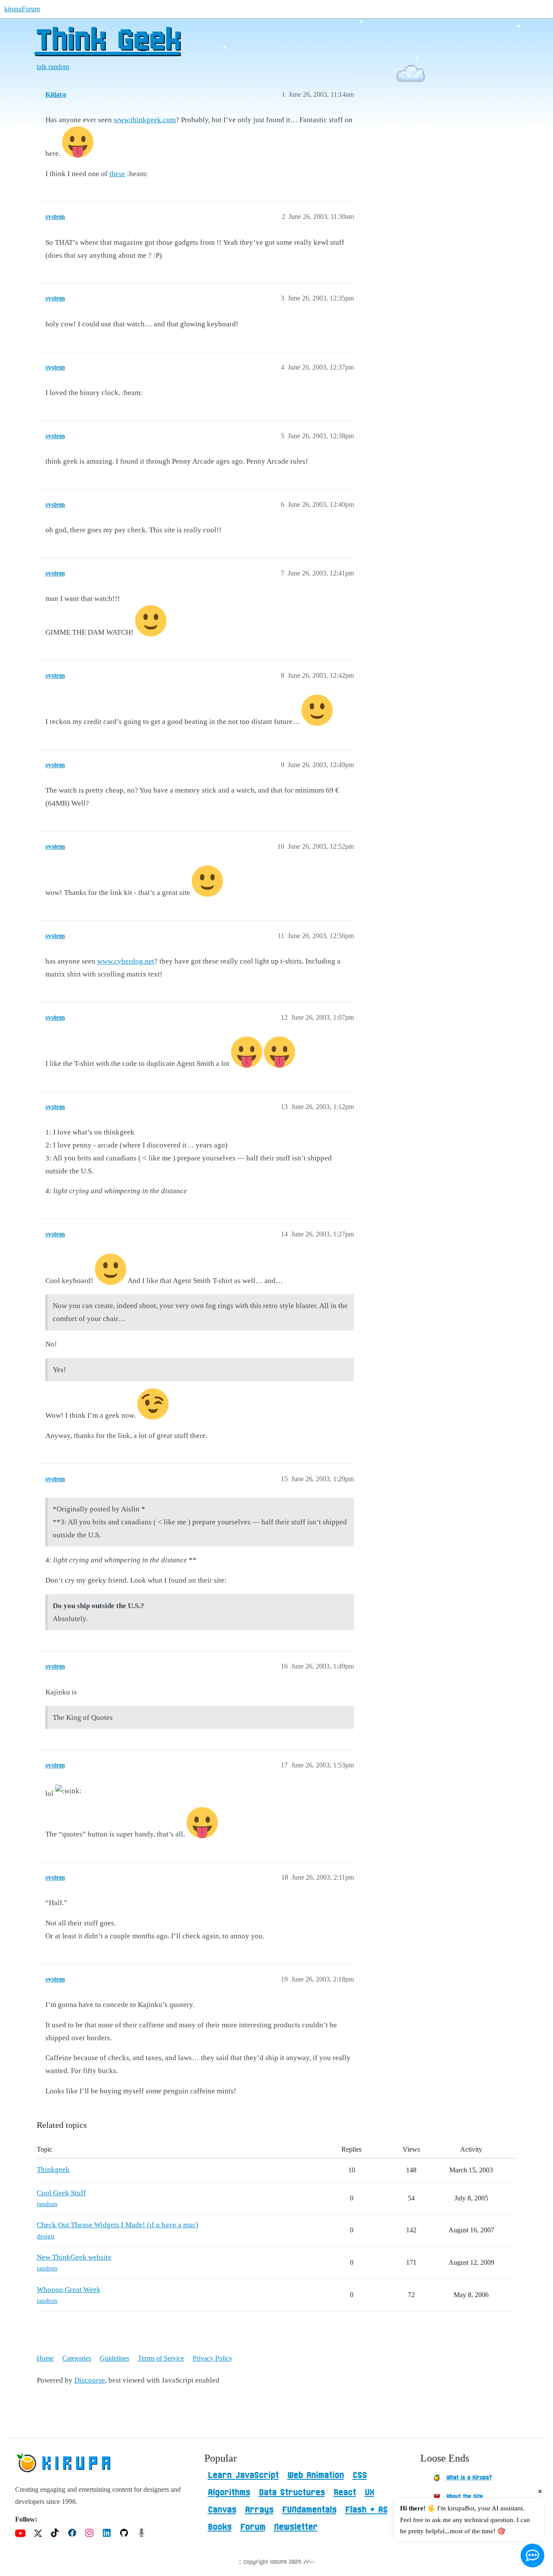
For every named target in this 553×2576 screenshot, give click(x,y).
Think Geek (107, 41)
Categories (77, 2358)
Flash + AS (366, 2510)
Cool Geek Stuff (61, 2193)
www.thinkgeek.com (145, 120)
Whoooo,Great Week (69, 2290)
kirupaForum (22, 9)
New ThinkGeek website (74, 2257)
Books (220, 2527)
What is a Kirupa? (469, 2478)
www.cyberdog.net (126, 961)
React (345, 2493)
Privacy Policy (213, 2358)
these (117, 174)
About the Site (464, 2497)
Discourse (90, 2380)
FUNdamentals (309, 2510)
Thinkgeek (53, 2170)
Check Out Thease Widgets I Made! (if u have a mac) (118, 2225)
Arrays (259, 2510)
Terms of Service (161, 2358)
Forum (253, 2527)
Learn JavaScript (243, 2475)
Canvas (222, 2510)
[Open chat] (532, 2555)
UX (369, 2493)
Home (45, 2358)
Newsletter (296, 2527)
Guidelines (114, 2358)
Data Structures (292, 2493)
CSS (360, 2475)
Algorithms (229, 2493)
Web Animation (316, 2475)
